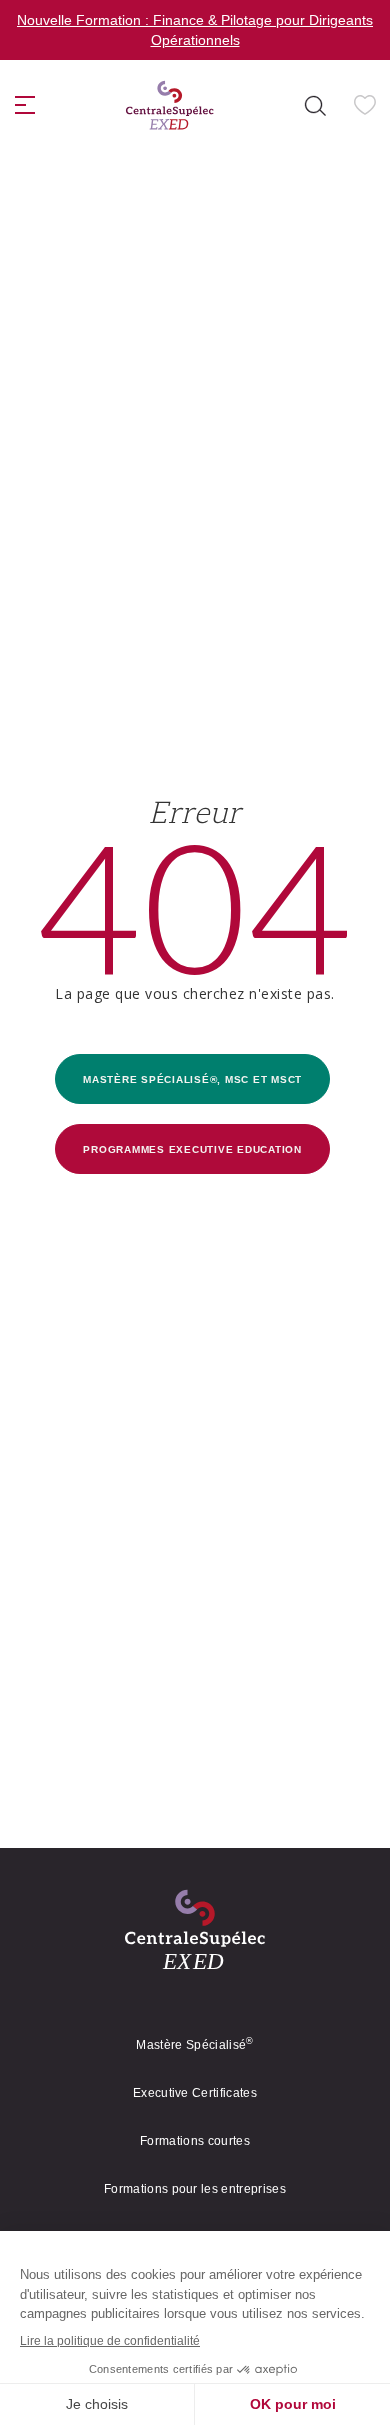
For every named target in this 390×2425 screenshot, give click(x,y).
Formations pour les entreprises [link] (195, 2197)
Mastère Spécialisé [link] (194, 2053)
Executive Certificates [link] (195, 2101)
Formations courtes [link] (195, 2149)
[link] (170, 113)
